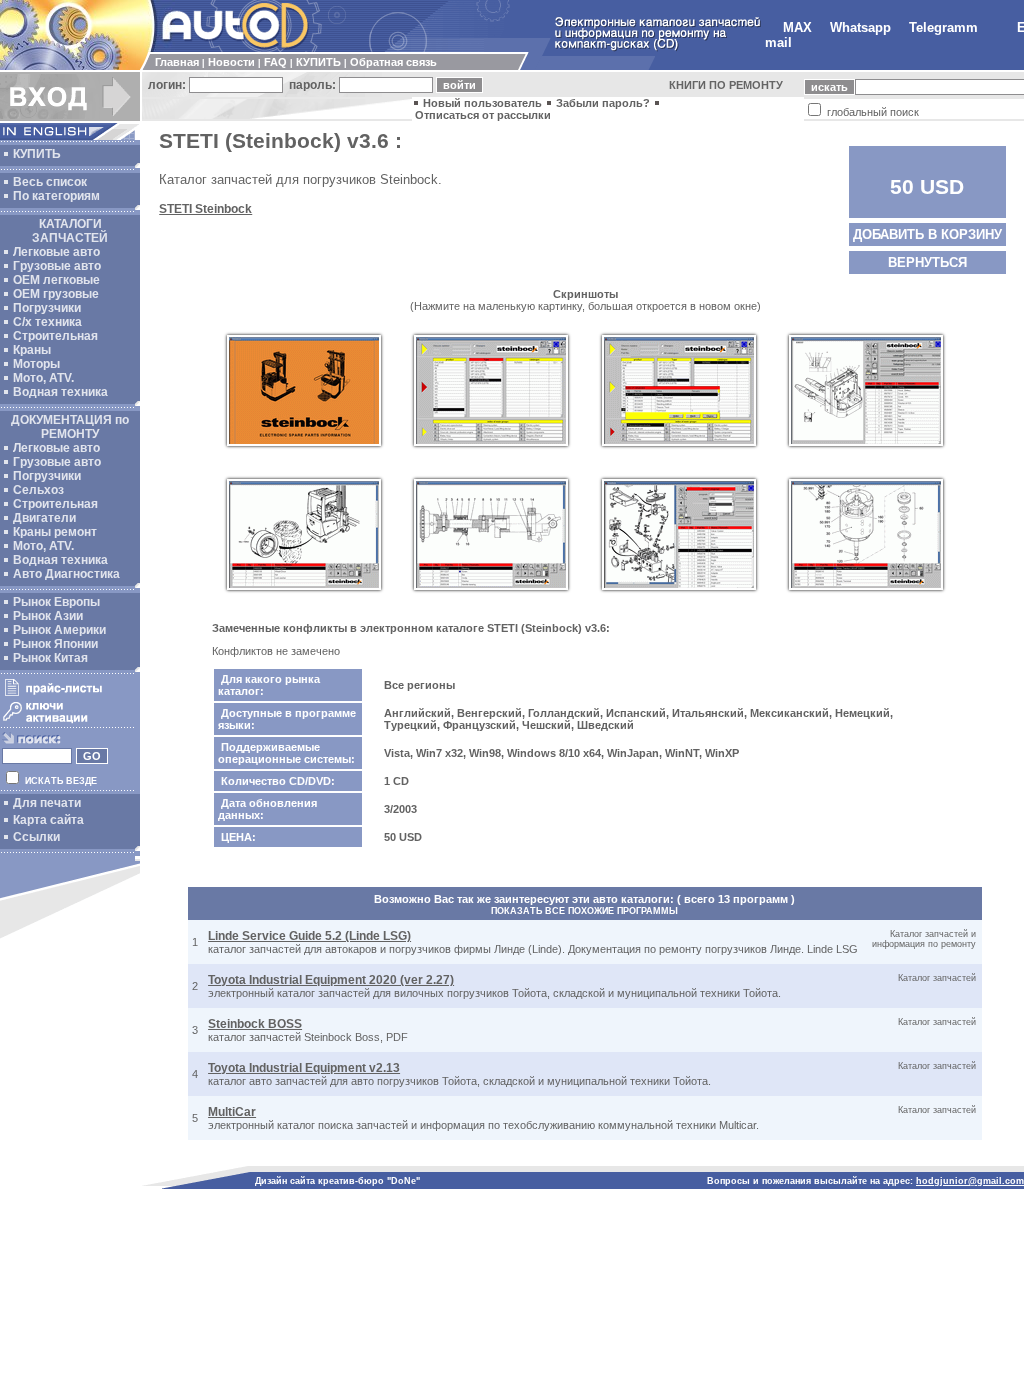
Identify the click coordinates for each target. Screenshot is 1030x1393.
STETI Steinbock (205, 209)
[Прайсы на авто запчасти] (67, 695)
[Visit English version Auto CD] (70, 136)
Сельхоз (38, 490)
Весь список (50, 182)
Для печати (47, 803)
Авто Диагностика (66, 574)
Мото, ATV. (43, 378)
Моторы (36, 364)
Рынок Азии (48, 616)
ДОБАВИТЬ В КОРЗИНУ (927, 234)
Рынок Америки (59, 630)
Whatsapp (860, 27)
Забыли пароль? (603, 103)
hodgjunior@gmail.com (970, 1181)
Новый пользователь (482, 103)
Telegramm (943, 27)
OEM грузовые (56, 294)
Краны (32, 350)
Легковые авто (56, 252)
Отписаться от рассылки (483, 115)
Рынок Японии (55, 644)
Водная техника (60, 392)
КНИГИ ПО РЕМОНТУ (726, 85)
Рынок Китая (50, 658)
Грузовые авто (57, 266)
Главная (177, 62)
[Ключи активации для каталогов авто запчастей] (67, 722)
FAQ (275, 62)
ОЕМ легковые (56, 280)
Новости (231, 62)
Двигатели (44, 518)
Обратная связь (393, 62)
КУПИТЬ (318, 62)
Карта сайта (48, 820)
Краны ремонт (55, 532)
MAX (797, 27)
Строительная (55, 336)
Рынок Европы (56, 602)
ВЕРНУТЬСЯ (927, 262)
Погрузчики (47, 308)
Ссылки (36, 837)
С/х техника (47, 322)
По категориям (56, 196)
